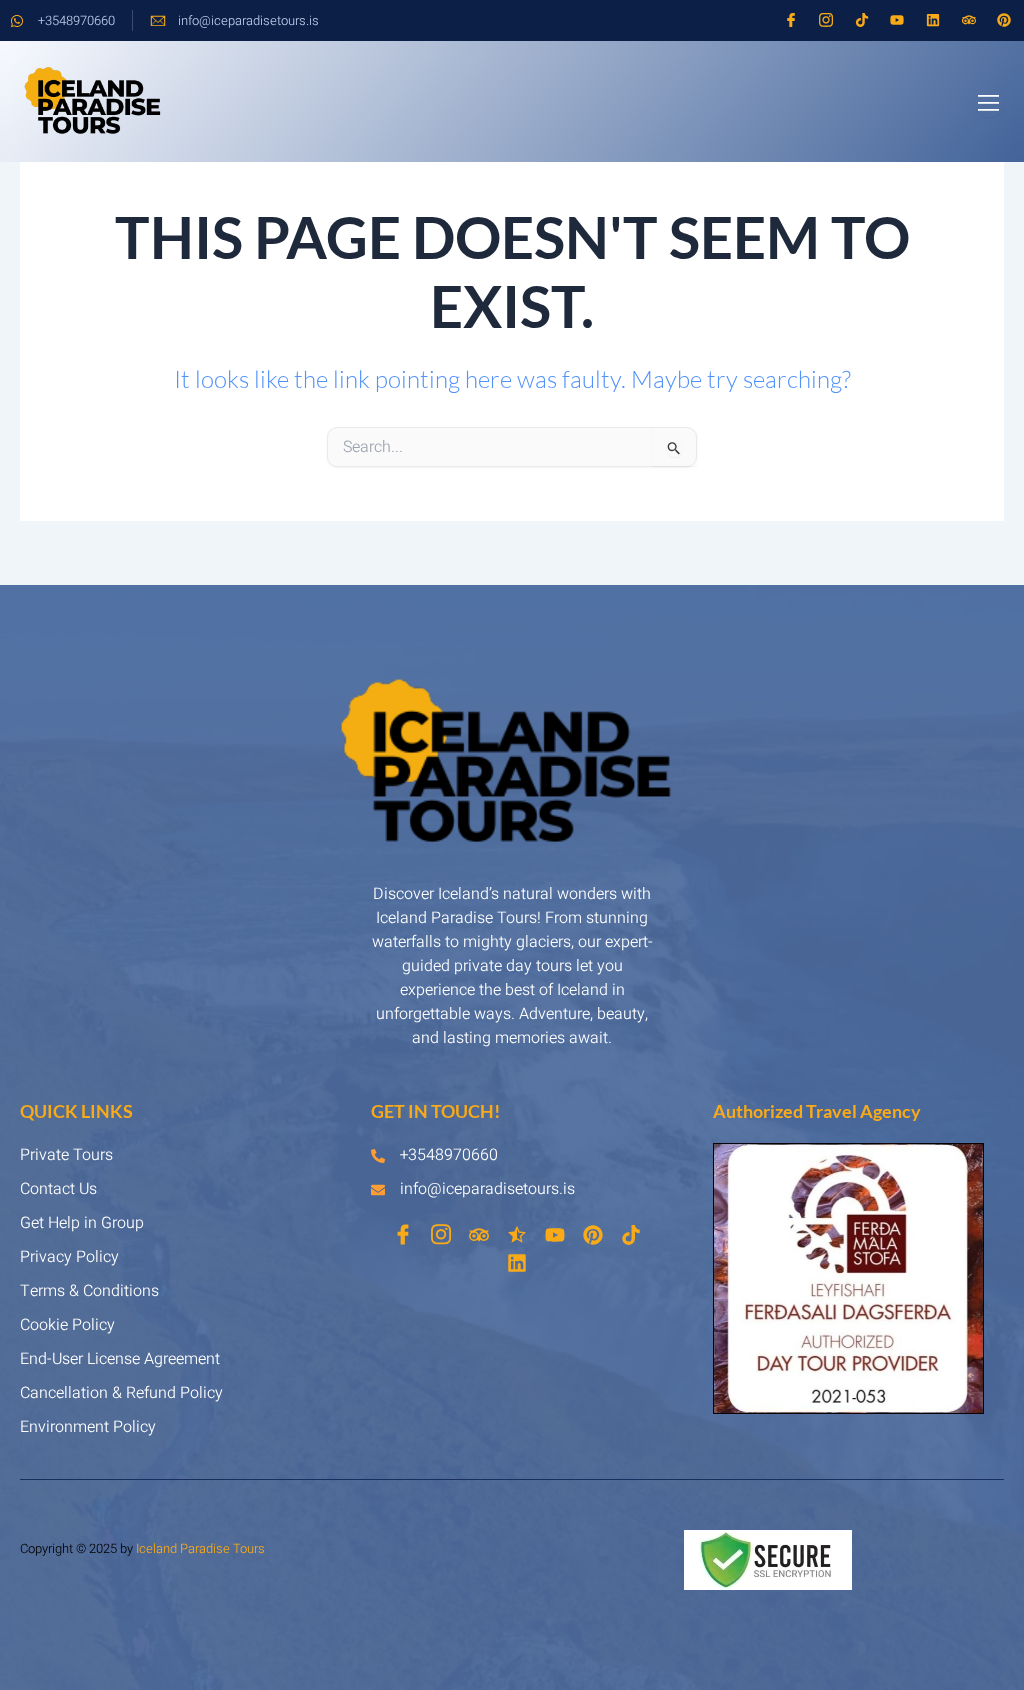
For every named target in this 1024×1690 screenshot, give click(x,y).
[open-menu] (989, 103)
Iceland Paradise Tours (200, 1548)
